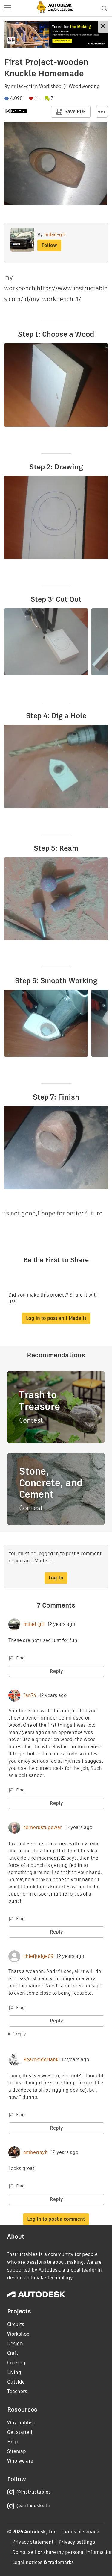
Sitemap (17, 2451)
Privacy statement (33, 2542)
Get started (20, 2432)
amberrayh (36, 2152)
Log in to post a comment (56, 2219)
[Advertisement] (56, 34)
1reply (19, 2034)
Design (15, 2344)
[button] (8, 8)
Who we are (20, 2461)
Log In (56, 1578)
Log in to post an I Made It (56, 1318)
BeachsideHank (41, 2060)
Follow (49, 245)
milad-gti (22, 87)
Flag (20, 1658)
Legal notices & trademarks (43, 2562)
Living (14, 2372)
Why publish (21, 2423)
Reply (56, 1671)
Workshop (50, 87)
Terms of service (81, 2532)
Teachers (17, 2391)
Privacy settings (77, 2542)
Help (13, 2442)
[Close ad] (103, 27)
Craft (13, 2353)
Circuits (16, 2324)
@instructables (33, 2492)
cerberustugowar (43, 1828)
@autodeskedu (33, 2506)
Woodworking (84, 87)
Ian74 (30, 1696)
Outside (16, 2382)
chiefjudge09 (38, 1956)
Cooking (16, 2363)
